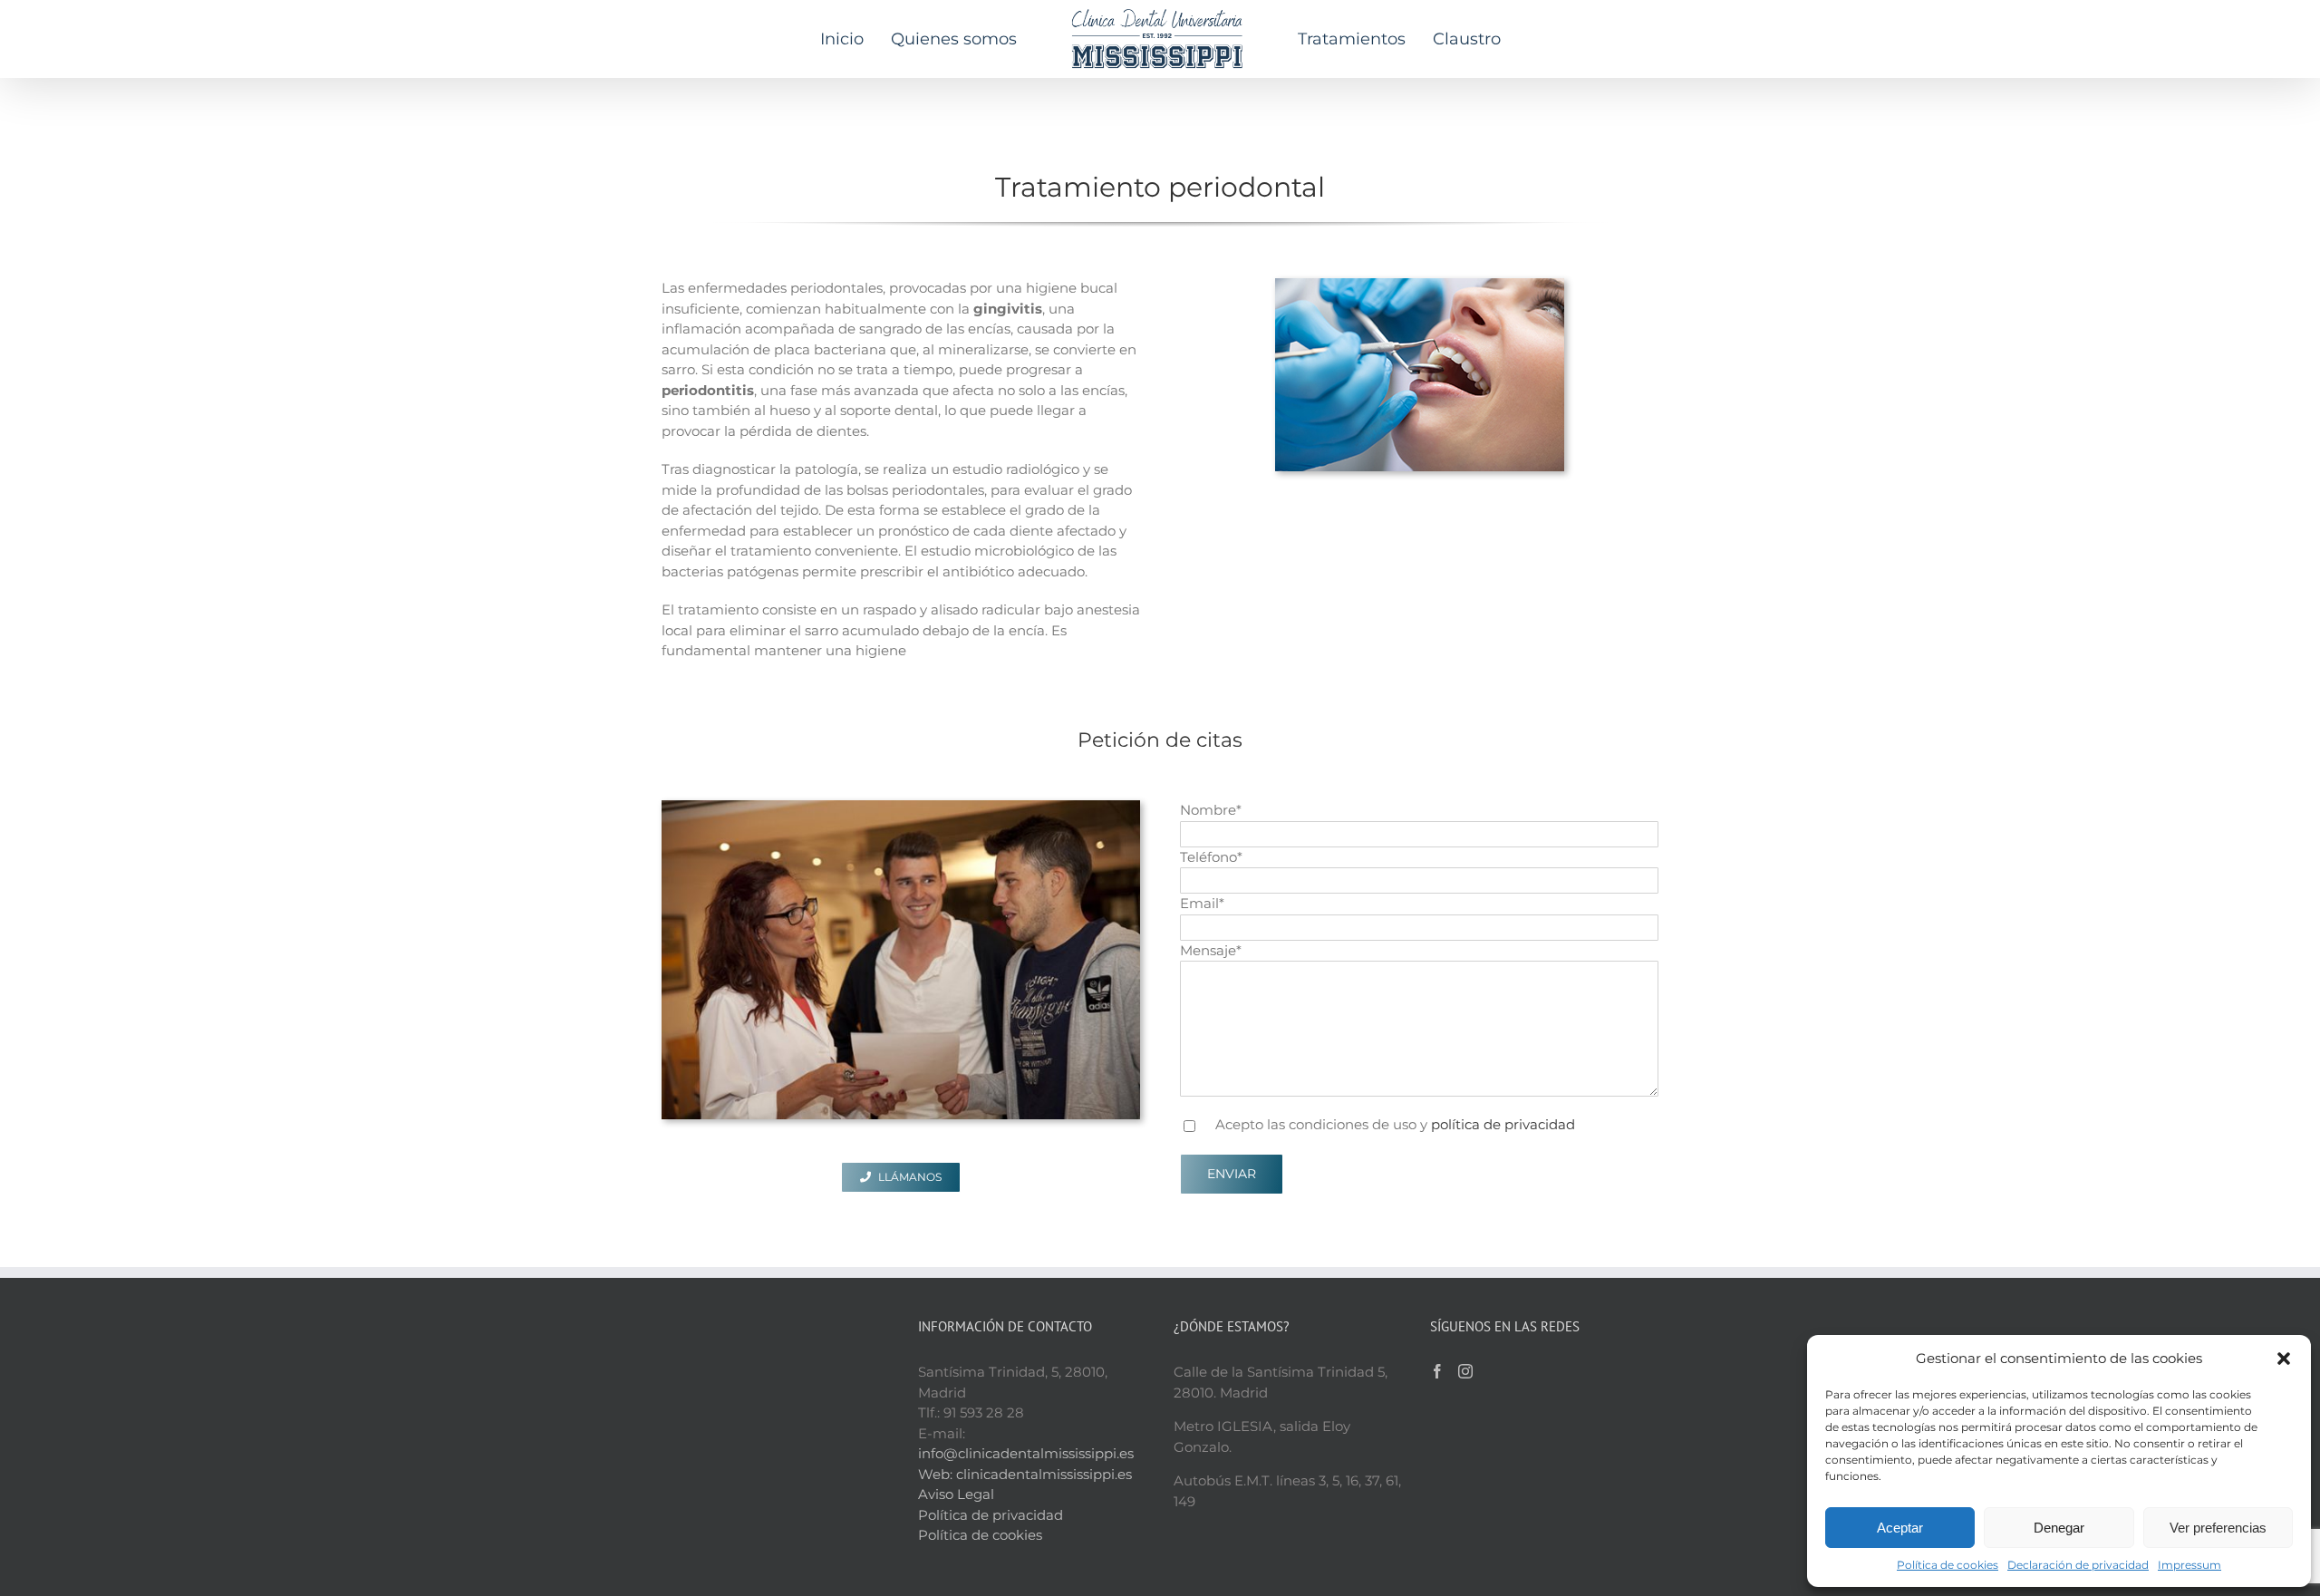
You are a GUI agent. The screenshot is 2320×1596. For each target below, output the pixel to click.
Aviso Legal (956, 1494)
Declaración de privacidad (2078, 1565)
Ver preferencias (2218, 1528)
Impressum (2189, 1565)
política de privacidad (1503, 1124)
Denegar (2059, 1528)
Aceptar (1900, 1528)
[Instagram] (1465, 1371)
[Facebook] (1437, 1371)
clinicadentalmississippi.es (1044, 1474)
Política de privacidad (991, 1515)
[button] (2284, 1359)
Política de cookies (1948, 1565)
